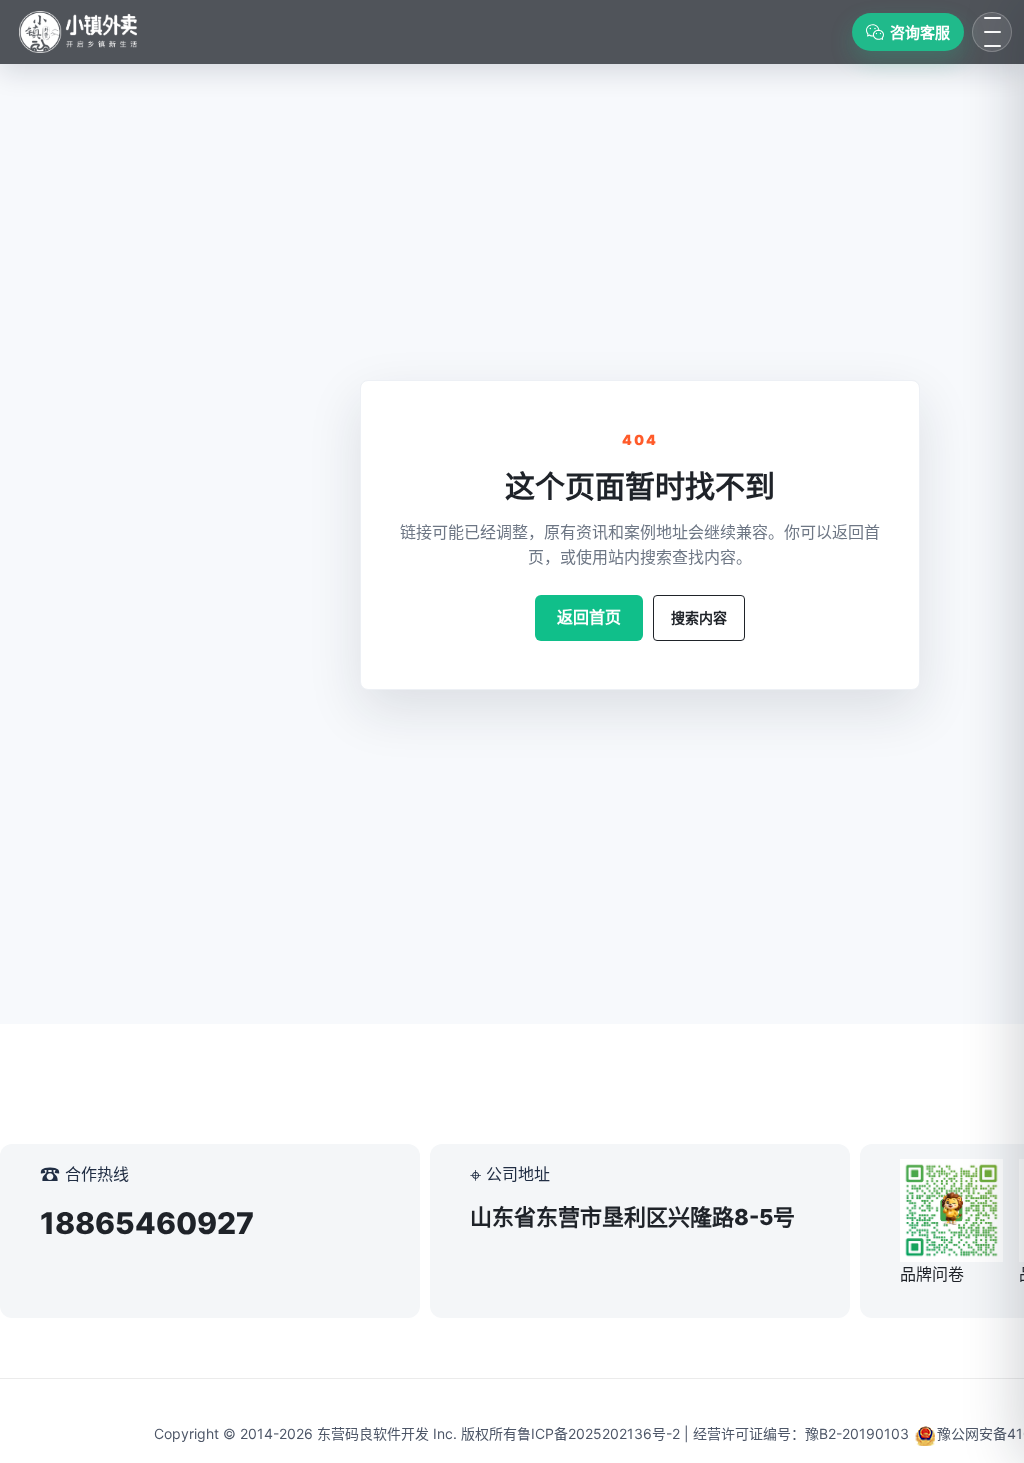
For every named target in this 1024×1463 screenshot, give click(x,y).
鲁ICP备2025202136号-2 (598, 1433)
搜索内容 (699, 617)
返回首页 (589, 617)
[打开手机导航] (992, 32)
